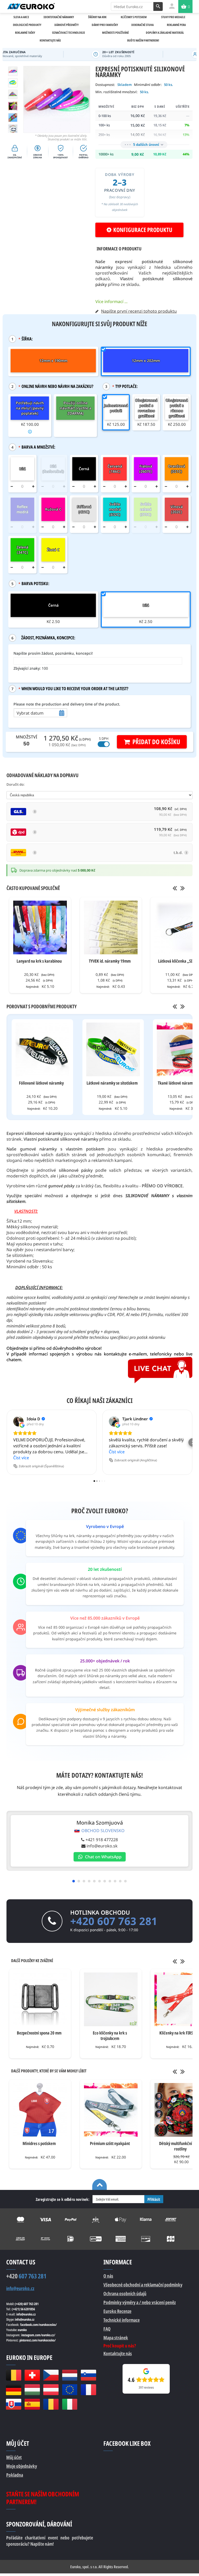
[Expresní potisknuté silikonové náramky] (13, 71)
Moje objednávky (22, 2466)
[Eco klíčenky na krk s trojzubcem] (111, 1999)
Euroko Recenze (117, 2311)
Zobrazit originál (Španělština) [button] (41, 1466)
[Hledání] (158, 6)
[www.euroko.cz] (31, 6)
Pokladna (15, 2475)
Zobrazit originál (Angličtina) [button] (136, 1460)
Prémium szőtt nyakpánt (110, 2143)
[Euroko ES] (32, 2404)
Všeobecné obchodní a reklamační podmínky (143, 2285)
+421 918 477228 (102, 1840)
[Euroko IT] (70, 2404)
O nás (108, 2276)
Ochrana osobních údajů (125, 2293)
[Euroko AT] (51, 2390)
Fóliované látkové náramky (41, 1083)
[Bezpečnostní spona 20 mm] (40, 1999)
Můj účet (14, 2457)
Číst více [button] (21, 1458)
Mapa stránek (116, 2338)
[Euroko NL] (70, 2375)
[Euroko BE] (13, 2375)
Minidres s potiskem (39, 2143)
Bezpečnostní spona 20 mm (39, 2033)
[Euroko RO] (51, 2404)
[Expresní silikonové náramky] (13, 83)
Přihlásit (154, 2199)
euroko (22, 2330)
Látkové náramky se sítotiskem (112, 1083)
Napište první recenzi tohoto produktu (139, 311)
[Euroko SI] (88, 2375)
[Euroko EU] (70, 2390)
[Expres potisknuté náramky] (13, 94)
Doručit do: (16, 784)
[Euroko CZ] (51, 2375)
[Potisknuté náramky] (13, 106)
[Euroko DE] (13, 2390)
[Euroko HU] (32, 2390)
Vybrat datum (30, 713)
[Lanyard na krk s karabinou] (40, 927)
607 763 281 (26, 2276)
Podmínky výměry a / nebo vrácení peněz (140, 2302)
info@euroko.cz (20, 2288)
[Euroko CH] (32, 2375)
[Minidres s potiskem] (40, 2110)
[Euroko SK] (13, 2404)
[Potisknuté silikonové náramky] (13, 118)
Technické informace (122, 2320)
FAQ (107, 2329)
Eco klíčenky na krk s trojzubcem (110, 2036)
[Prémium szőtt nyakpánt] (111, 2110)
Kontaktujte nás (118, 2353)
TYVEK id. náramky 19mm (110, 961)
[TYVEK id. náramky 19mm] (111, 927)
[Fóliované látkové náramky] (42, 1049)
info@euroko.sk (102, 1846)
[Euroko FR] (88, 2390)
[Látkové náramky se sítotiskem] (113, 1049)
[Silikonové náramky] (13, 129)
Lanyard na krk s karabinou (39, 961)
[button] (6, 1442)
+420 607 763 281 (114, 1921)
